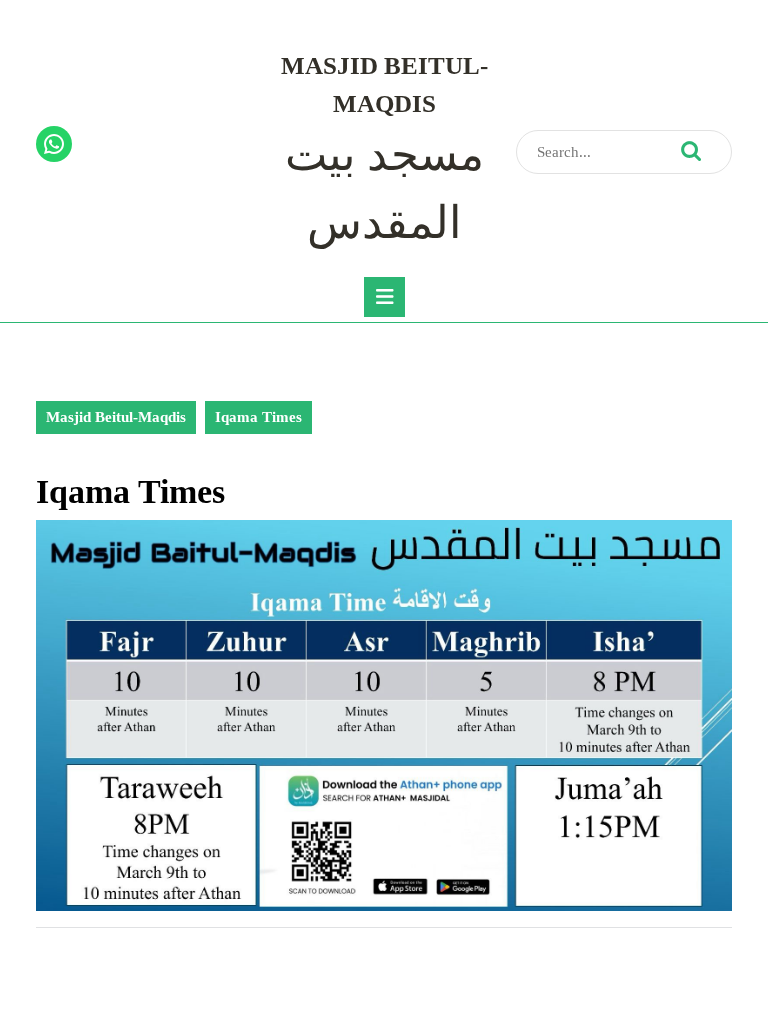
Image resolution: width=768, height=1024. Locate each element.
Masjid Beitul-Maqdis (116, 417)
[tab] (384, 297)
